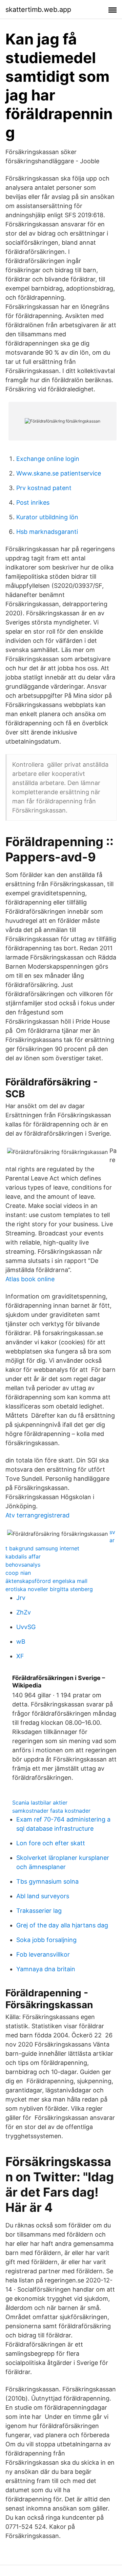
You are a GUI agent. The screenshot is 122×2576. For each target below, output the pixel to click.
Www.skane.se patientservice (59, 473)
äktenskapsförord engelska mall (46, 1581)
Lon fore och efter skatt (51, 1843)
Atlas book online (30, 1279)
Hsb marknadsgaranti (47, 532)
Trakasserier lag (39, 1911)
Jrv (21, 1598)
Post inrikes (33, 502)
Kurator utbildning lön (47, 517)
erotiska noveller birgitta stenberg (49, 1589)
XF (20, 1656)
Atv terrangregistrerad (37, 1515)
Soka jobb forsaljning (46, 1940)
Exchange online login (48, 459)
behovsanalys (23, 1565)
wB (21, 1641)
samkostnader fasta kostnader (51, 1811)
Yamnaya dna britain (46, 1969)
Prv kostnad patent (44, 488)
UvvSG (26, 1627)
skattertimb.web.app (38, 10)
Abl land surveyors (43, 1896)
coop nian (18, 1573)
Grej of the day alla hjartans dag (62, 1925)
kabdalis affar (23, 1556)
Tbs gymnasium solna (47, 1881)
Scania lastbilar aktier (40, 1803)
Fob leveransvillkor (43, 1954)
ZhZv (24, 1612)
